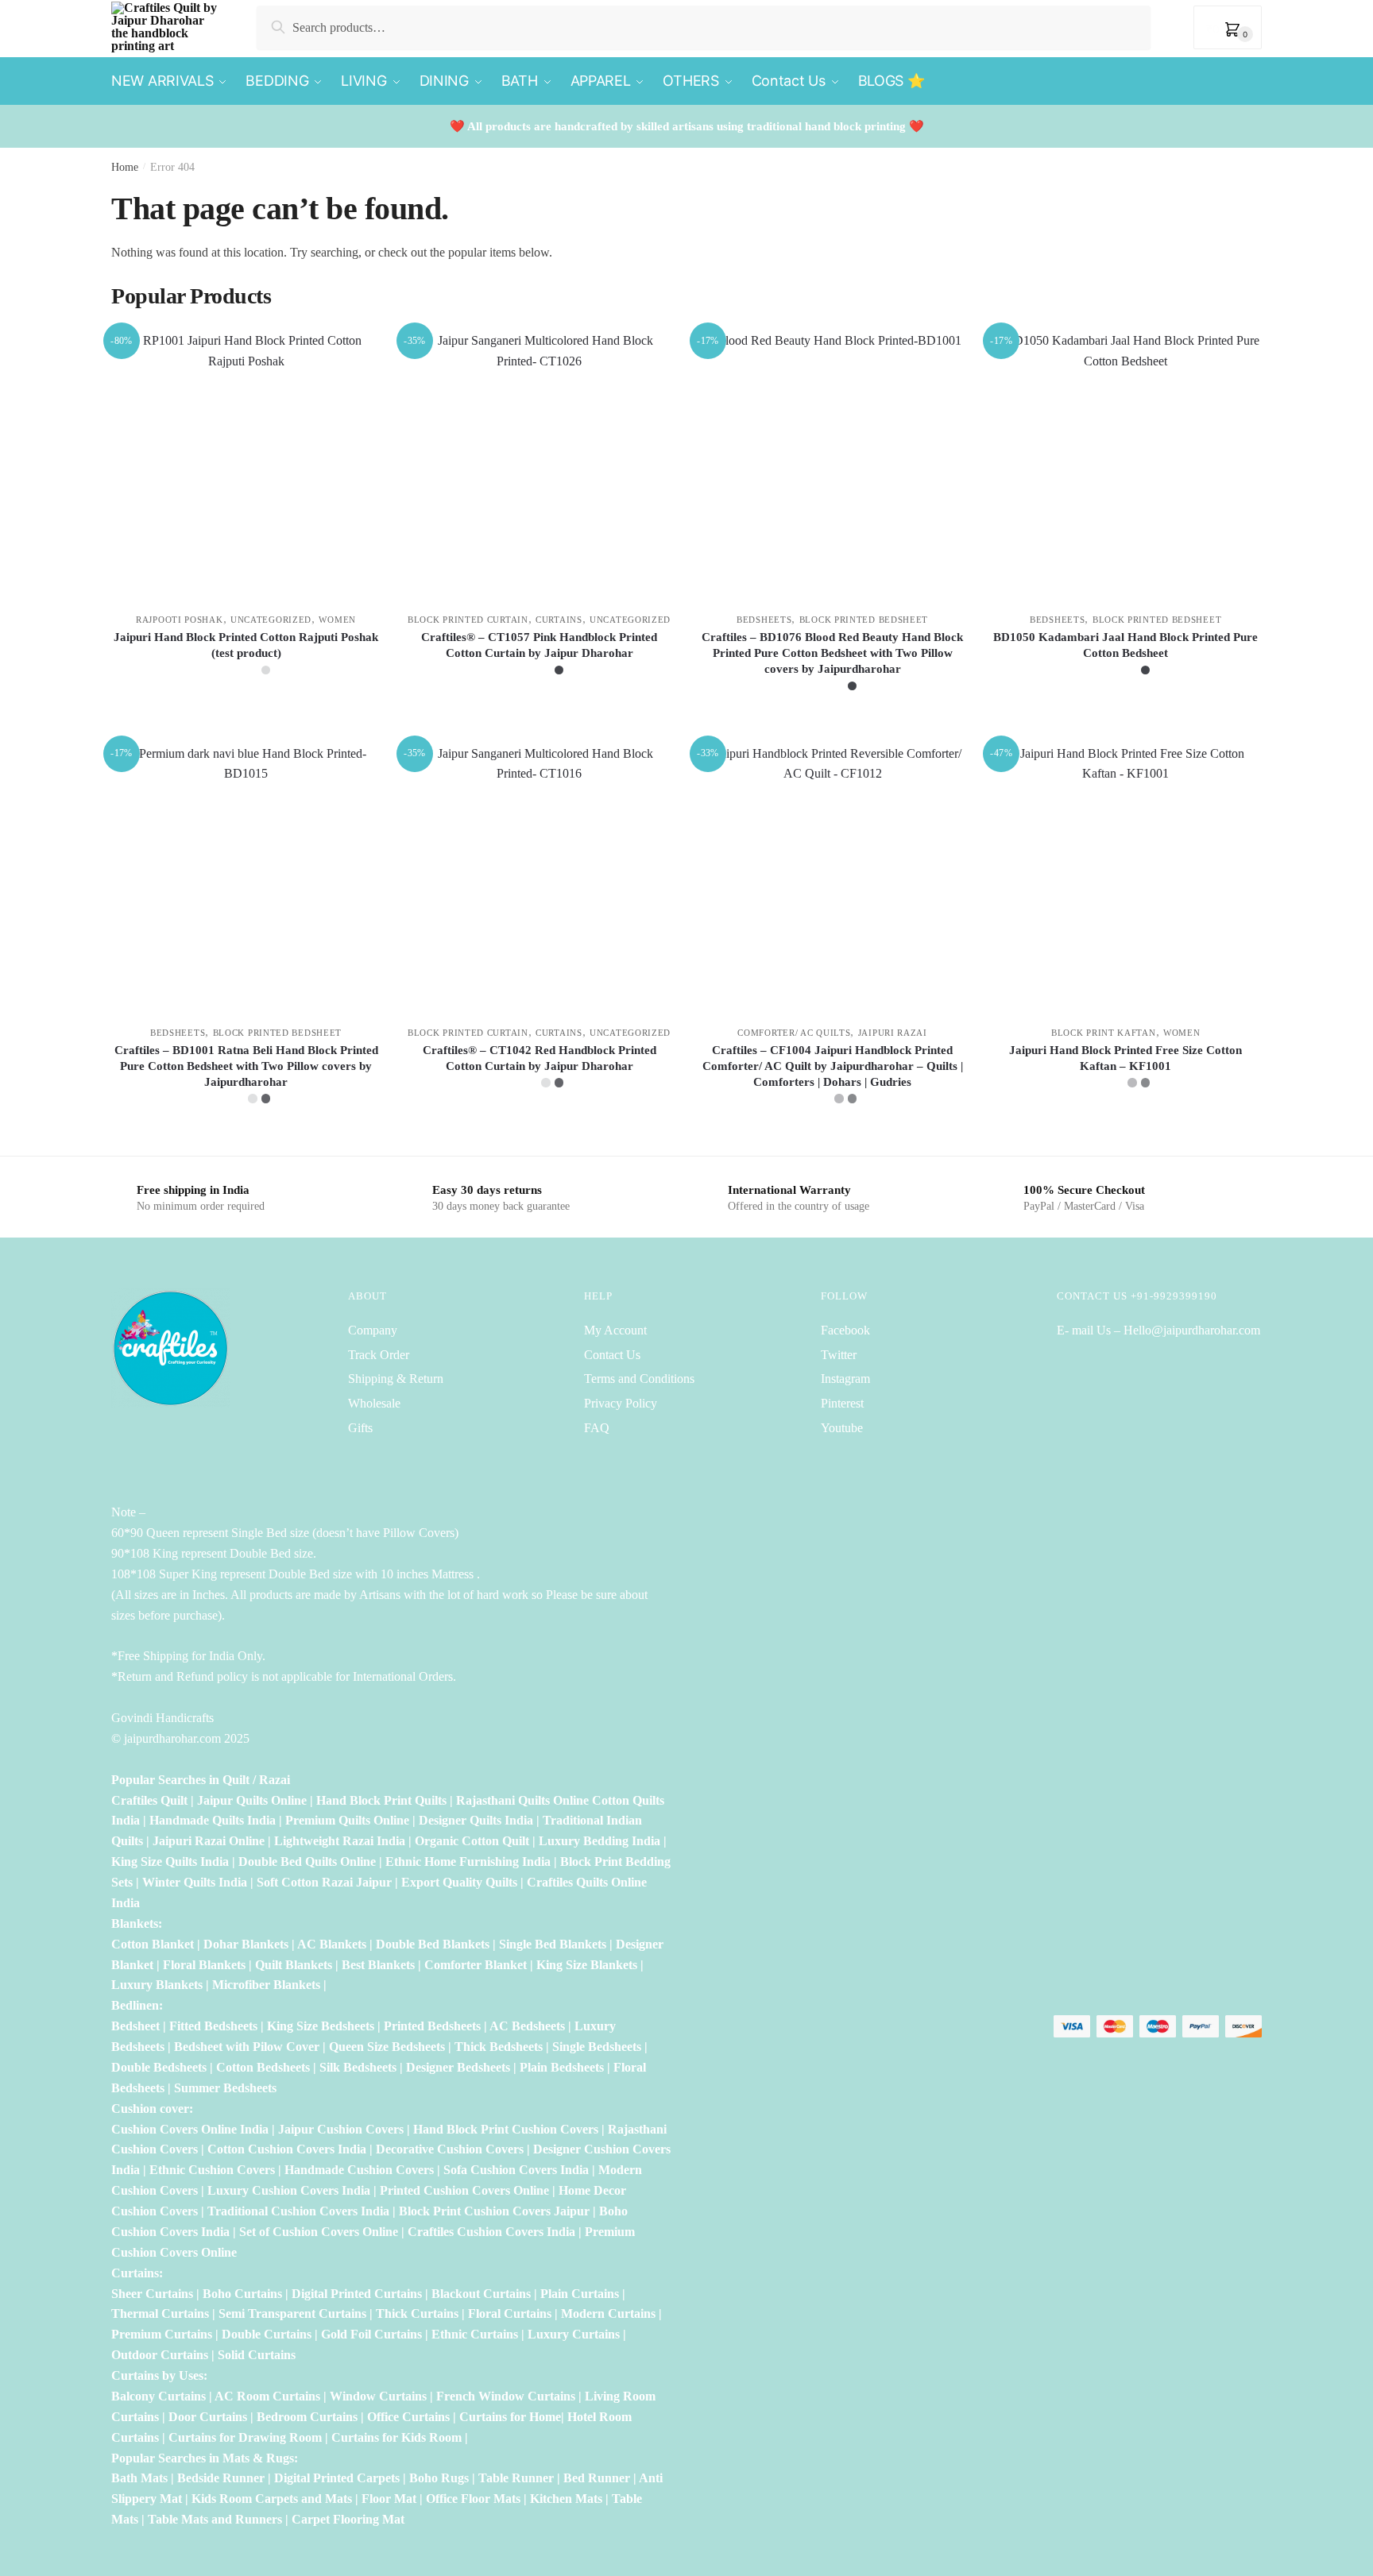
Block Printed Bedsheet (864, 620)
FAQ (597, 1428)
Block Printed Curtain (468, 620)
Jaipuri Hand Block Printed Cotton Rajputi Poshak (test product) (246, 645)
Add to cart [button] (1126, 1137)
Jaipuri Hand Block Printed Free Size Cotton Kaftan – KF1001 (1125, 1058)
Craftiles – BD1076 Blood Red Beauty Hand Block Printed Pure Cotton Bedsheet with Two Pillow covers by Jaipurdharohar (832, 653)
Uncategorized (271, 620)
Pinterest (842, 1403)
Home (125, 167)
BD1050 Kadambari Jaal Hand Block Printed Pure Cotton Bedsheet (1125, 645)
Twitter (839, 1355)
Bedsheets (764, 620)
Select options (246, 724)
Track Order (379, 1355)
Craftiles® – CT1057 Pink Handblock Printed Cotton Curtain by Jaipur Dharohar (539, 645)
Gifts (360, 1428)
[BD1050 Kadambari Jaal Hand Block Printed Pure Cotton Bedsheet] (1125, 465)
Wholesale (376, 1403)
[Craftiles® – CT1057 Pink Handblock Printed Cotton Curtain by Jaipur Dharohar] (539, 465)
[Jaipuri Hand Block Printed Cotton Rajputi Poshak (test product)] (246, 465)
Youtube (842, 1428)
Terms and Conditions (639, 1379)
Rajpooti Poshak (180, 620)
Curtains (559, 620)
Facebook (845, 1330)
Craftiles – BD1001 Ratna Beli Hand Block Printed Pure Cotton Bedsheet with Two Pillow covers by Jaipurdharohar (246, 1066)
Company (373, 1330)
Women (337, 620)
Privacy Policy (621, 1403)
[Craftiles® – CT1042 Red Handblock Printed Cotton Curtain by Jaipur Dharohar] (539, 878)
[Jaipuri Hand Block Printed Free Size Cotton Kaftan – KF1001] (1125, 878)
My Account (615, 1330)
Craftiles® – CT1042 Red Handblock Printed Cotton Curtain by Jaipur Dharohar (540, 1058)
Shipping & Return (396, 1379)
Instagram (845, 1379)
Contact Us (612, 1355)
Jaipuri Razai (893, 1033)
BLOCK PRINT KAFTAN (1104, 1033)
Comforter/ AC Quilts (794, 1033)
